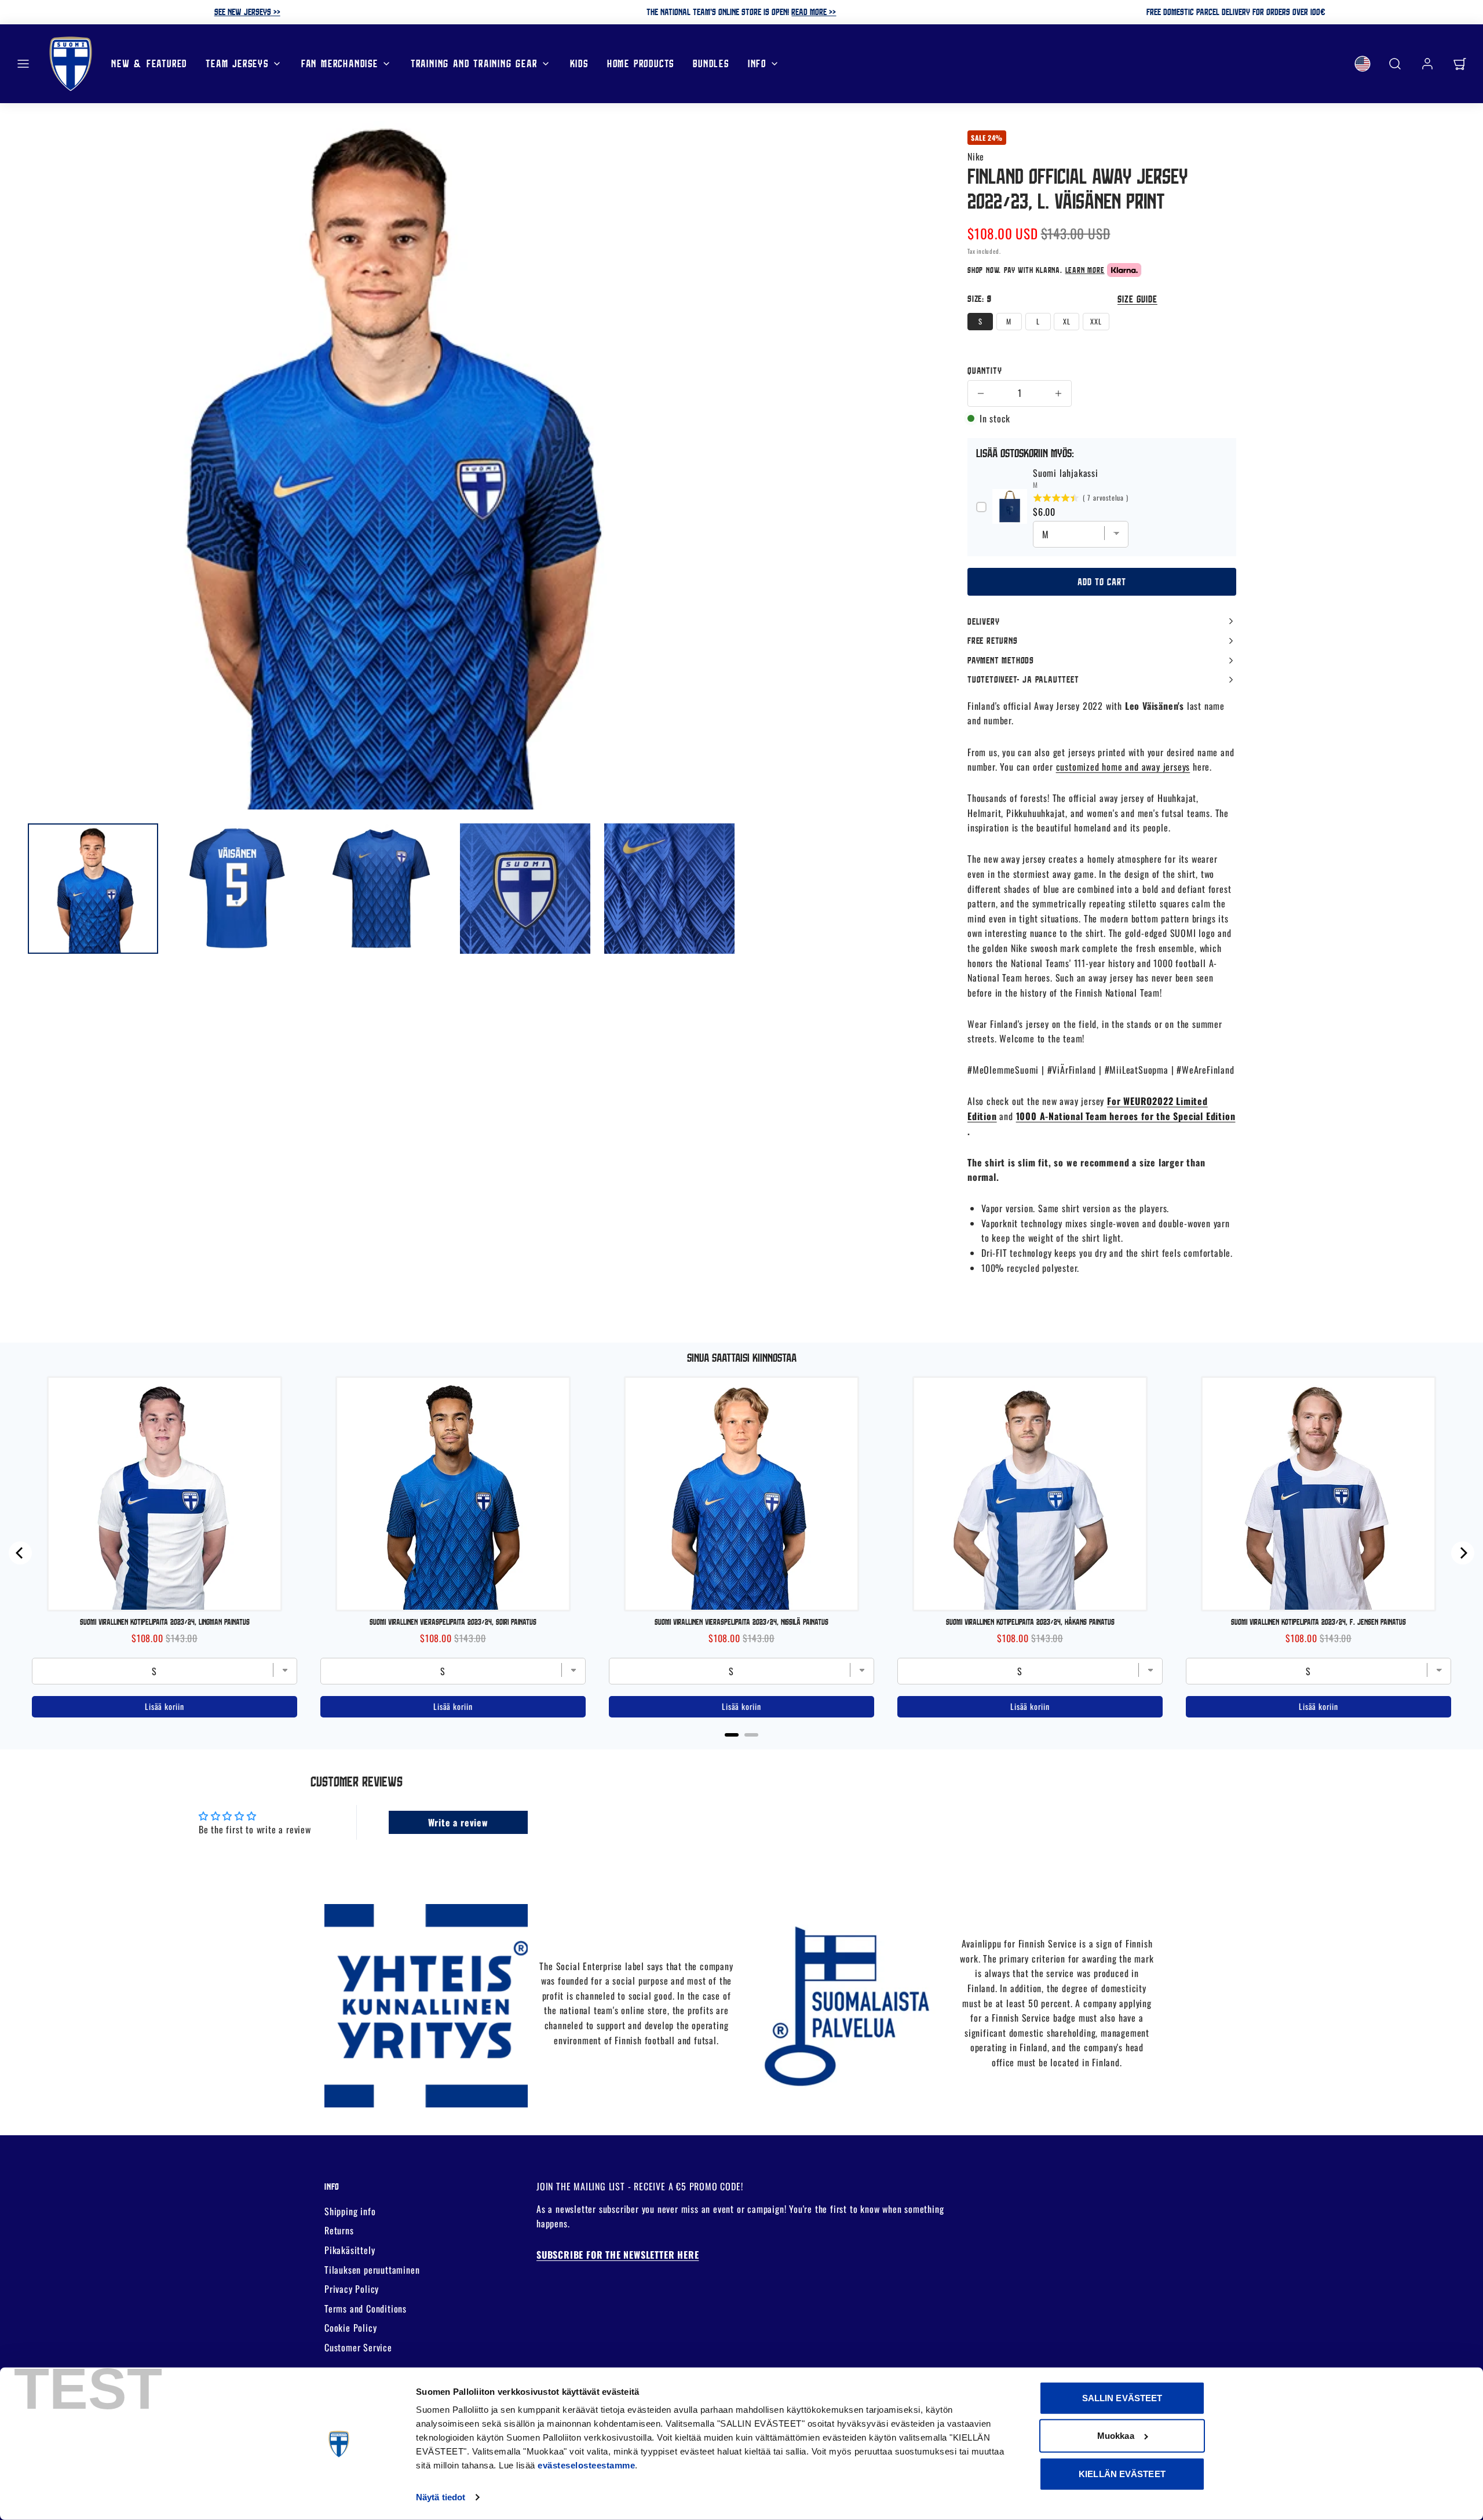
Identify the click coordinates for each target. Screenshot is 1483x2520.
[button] (23, 64)
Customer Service (358, 2347)
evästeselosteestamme (586, 2465)
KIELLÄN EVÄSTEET (1122, 2474)
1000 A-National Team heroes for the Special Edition (1126, 1116)
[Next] (1463, 1553)
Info (757, 63)
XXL (1096, 321)
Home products (641, 63)
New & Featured (149, 63)
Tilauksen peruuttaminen (372, 2270)
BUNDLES (711, 63)
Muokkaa (1116, 2436)
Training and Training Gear (474, 63)
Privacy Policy (352, 2289)
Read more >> (814, 12)
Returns (339, 2230)
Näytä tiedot (441, 2497)
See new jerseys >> (247, 12)
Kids (579, 63)
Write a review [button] (458, 1822)
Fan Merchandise (340, 63)
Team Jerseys (237, 63)
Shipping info (350, 2211)
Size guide (1137, 299)
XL (1067, 321)
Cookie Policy (350, 2328)
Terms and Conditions (366, 2309)
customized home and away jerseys (1123, 767)
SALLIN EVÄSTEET (1122, 2398)
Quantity (985, 370)
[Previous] (20, 1553)
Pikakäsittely (350, 2250)
